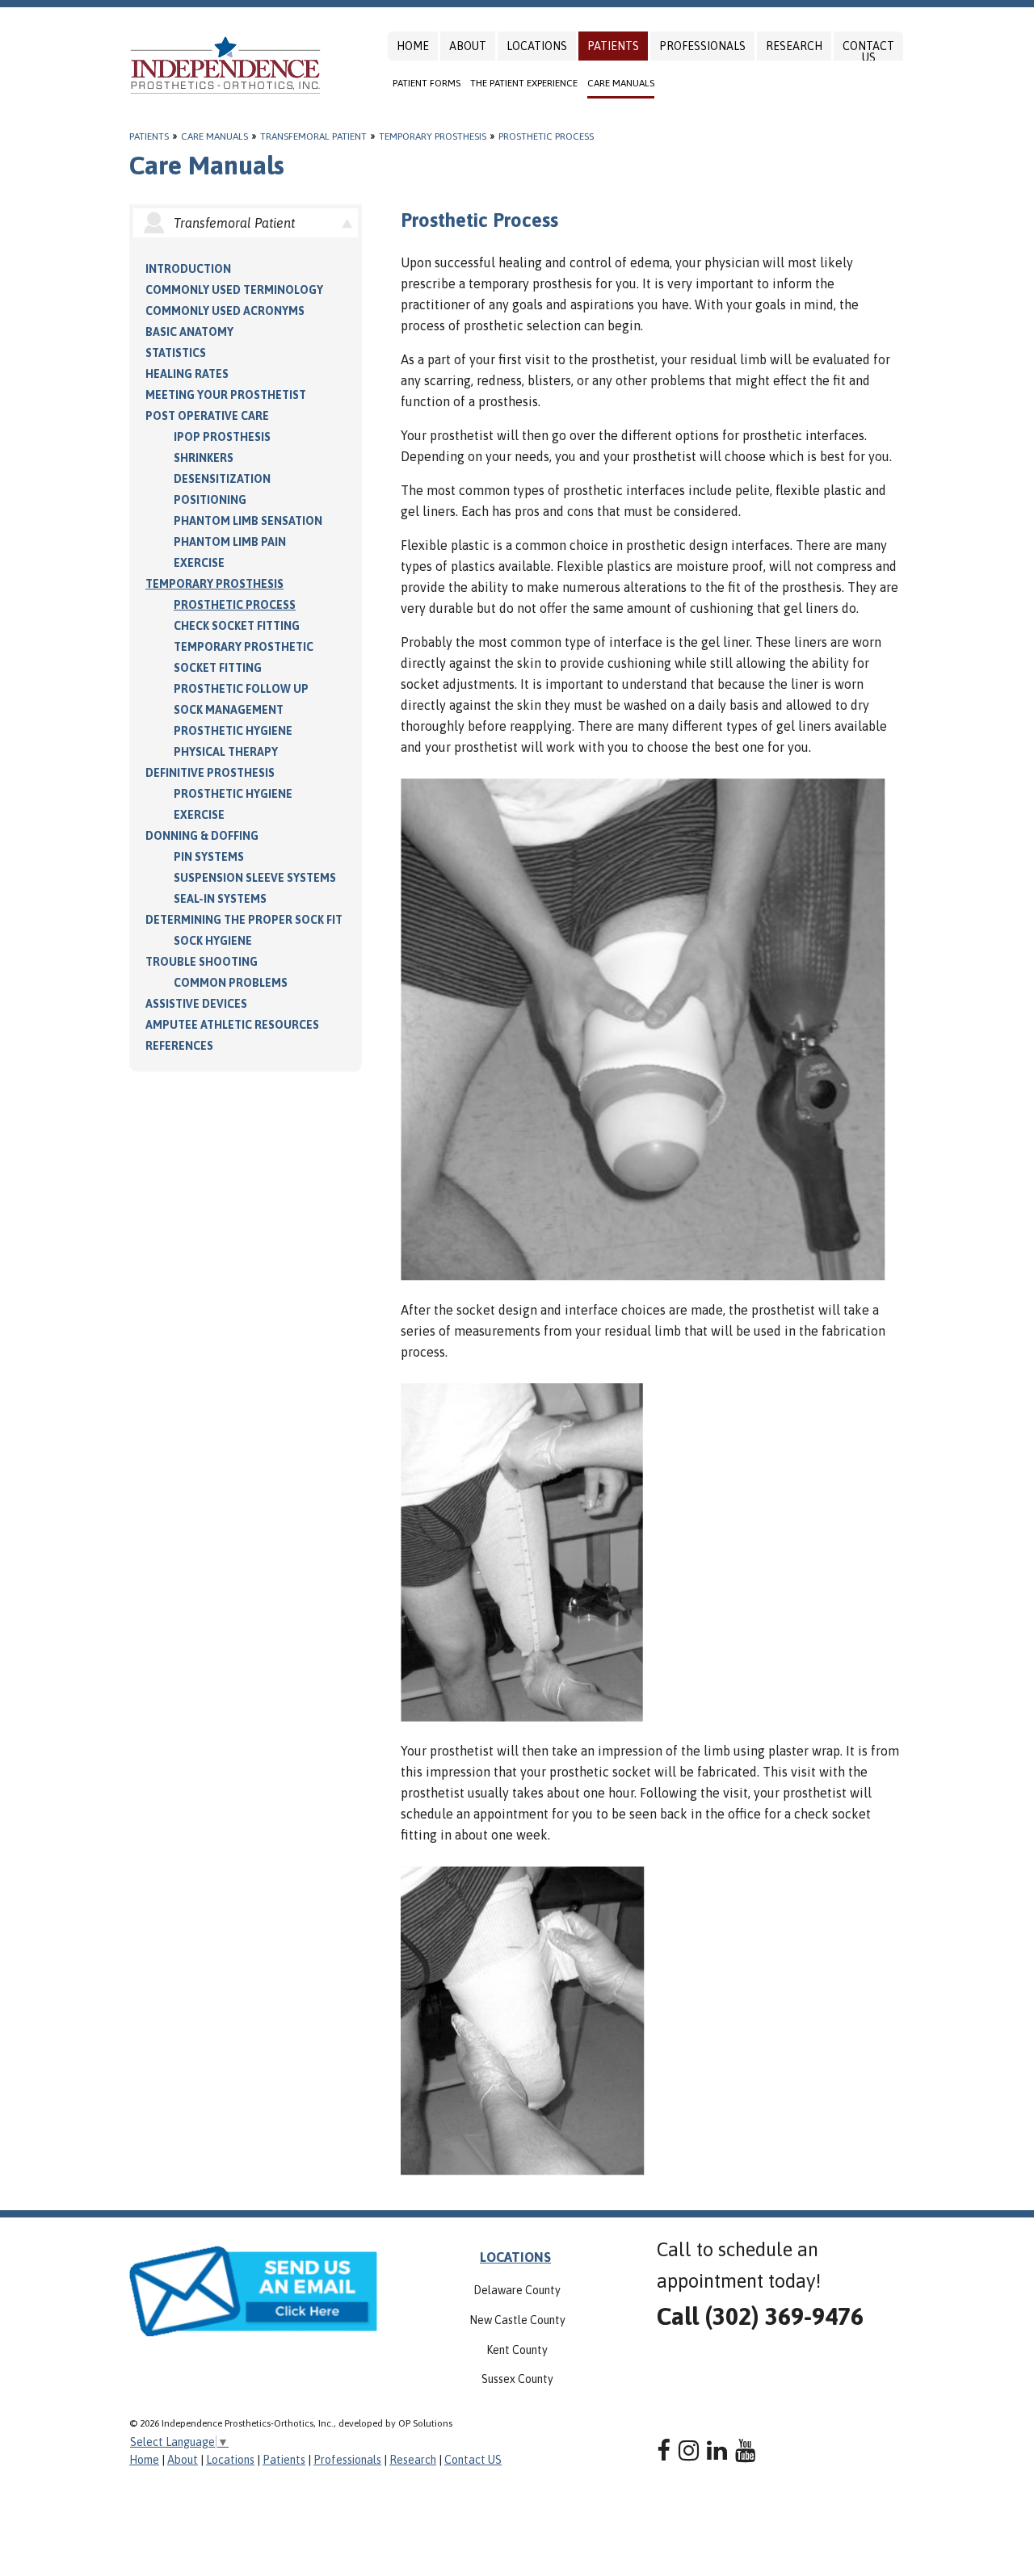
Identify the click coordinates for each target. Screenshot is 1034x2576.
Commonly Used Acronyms (225, 311)
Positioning (210, 500)
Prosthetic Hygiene (233, 731)
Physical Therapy (226, 752)
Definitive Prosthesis (210, 773)
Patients (613, 46)
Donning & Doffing (202, 836)
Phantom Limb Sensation (248, 521)
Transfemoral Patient (313, 136)
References (179, 1046)
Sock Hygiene (213, 941)
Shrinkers (204, 458)
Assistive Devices (196, 1004)
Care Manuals (621, 83)
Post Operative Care (207, 416)
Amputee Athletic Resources (232, 1025)
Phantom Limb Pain (230, 542)
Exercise (199, 563)
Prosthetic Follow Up (241, 689)
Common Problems (231, 983)
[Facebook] (664, 2450)
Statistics (176, 353)
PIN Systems (209, 857)
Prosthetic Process (546, 136)
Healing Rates (187, 374)
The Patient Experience (524, 83)
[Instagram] (689, 2450)
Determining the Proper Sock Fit (244, 920)
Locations (537, 46)
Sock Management (229, 710)
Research (794, 46)
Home (413, 46)
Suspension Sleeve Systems (255, 878)
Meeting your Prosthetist (226, 395)
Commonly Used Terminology (234, 290)
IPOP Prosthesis (222, 437)
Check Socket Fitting (237, 626)
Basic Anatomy (189, 332)
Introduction (188, 269)
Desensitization (222, 479)
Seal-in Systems (220, 899)
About (468, 46)
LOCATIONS (515, 2257)
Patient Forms (427, 83)
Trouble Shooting (202, 962)
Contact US (868, 52)
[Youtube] (745, 2450)
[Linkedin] (717, 2450)
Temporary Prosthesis (433, 136)
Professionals (702, 46)
